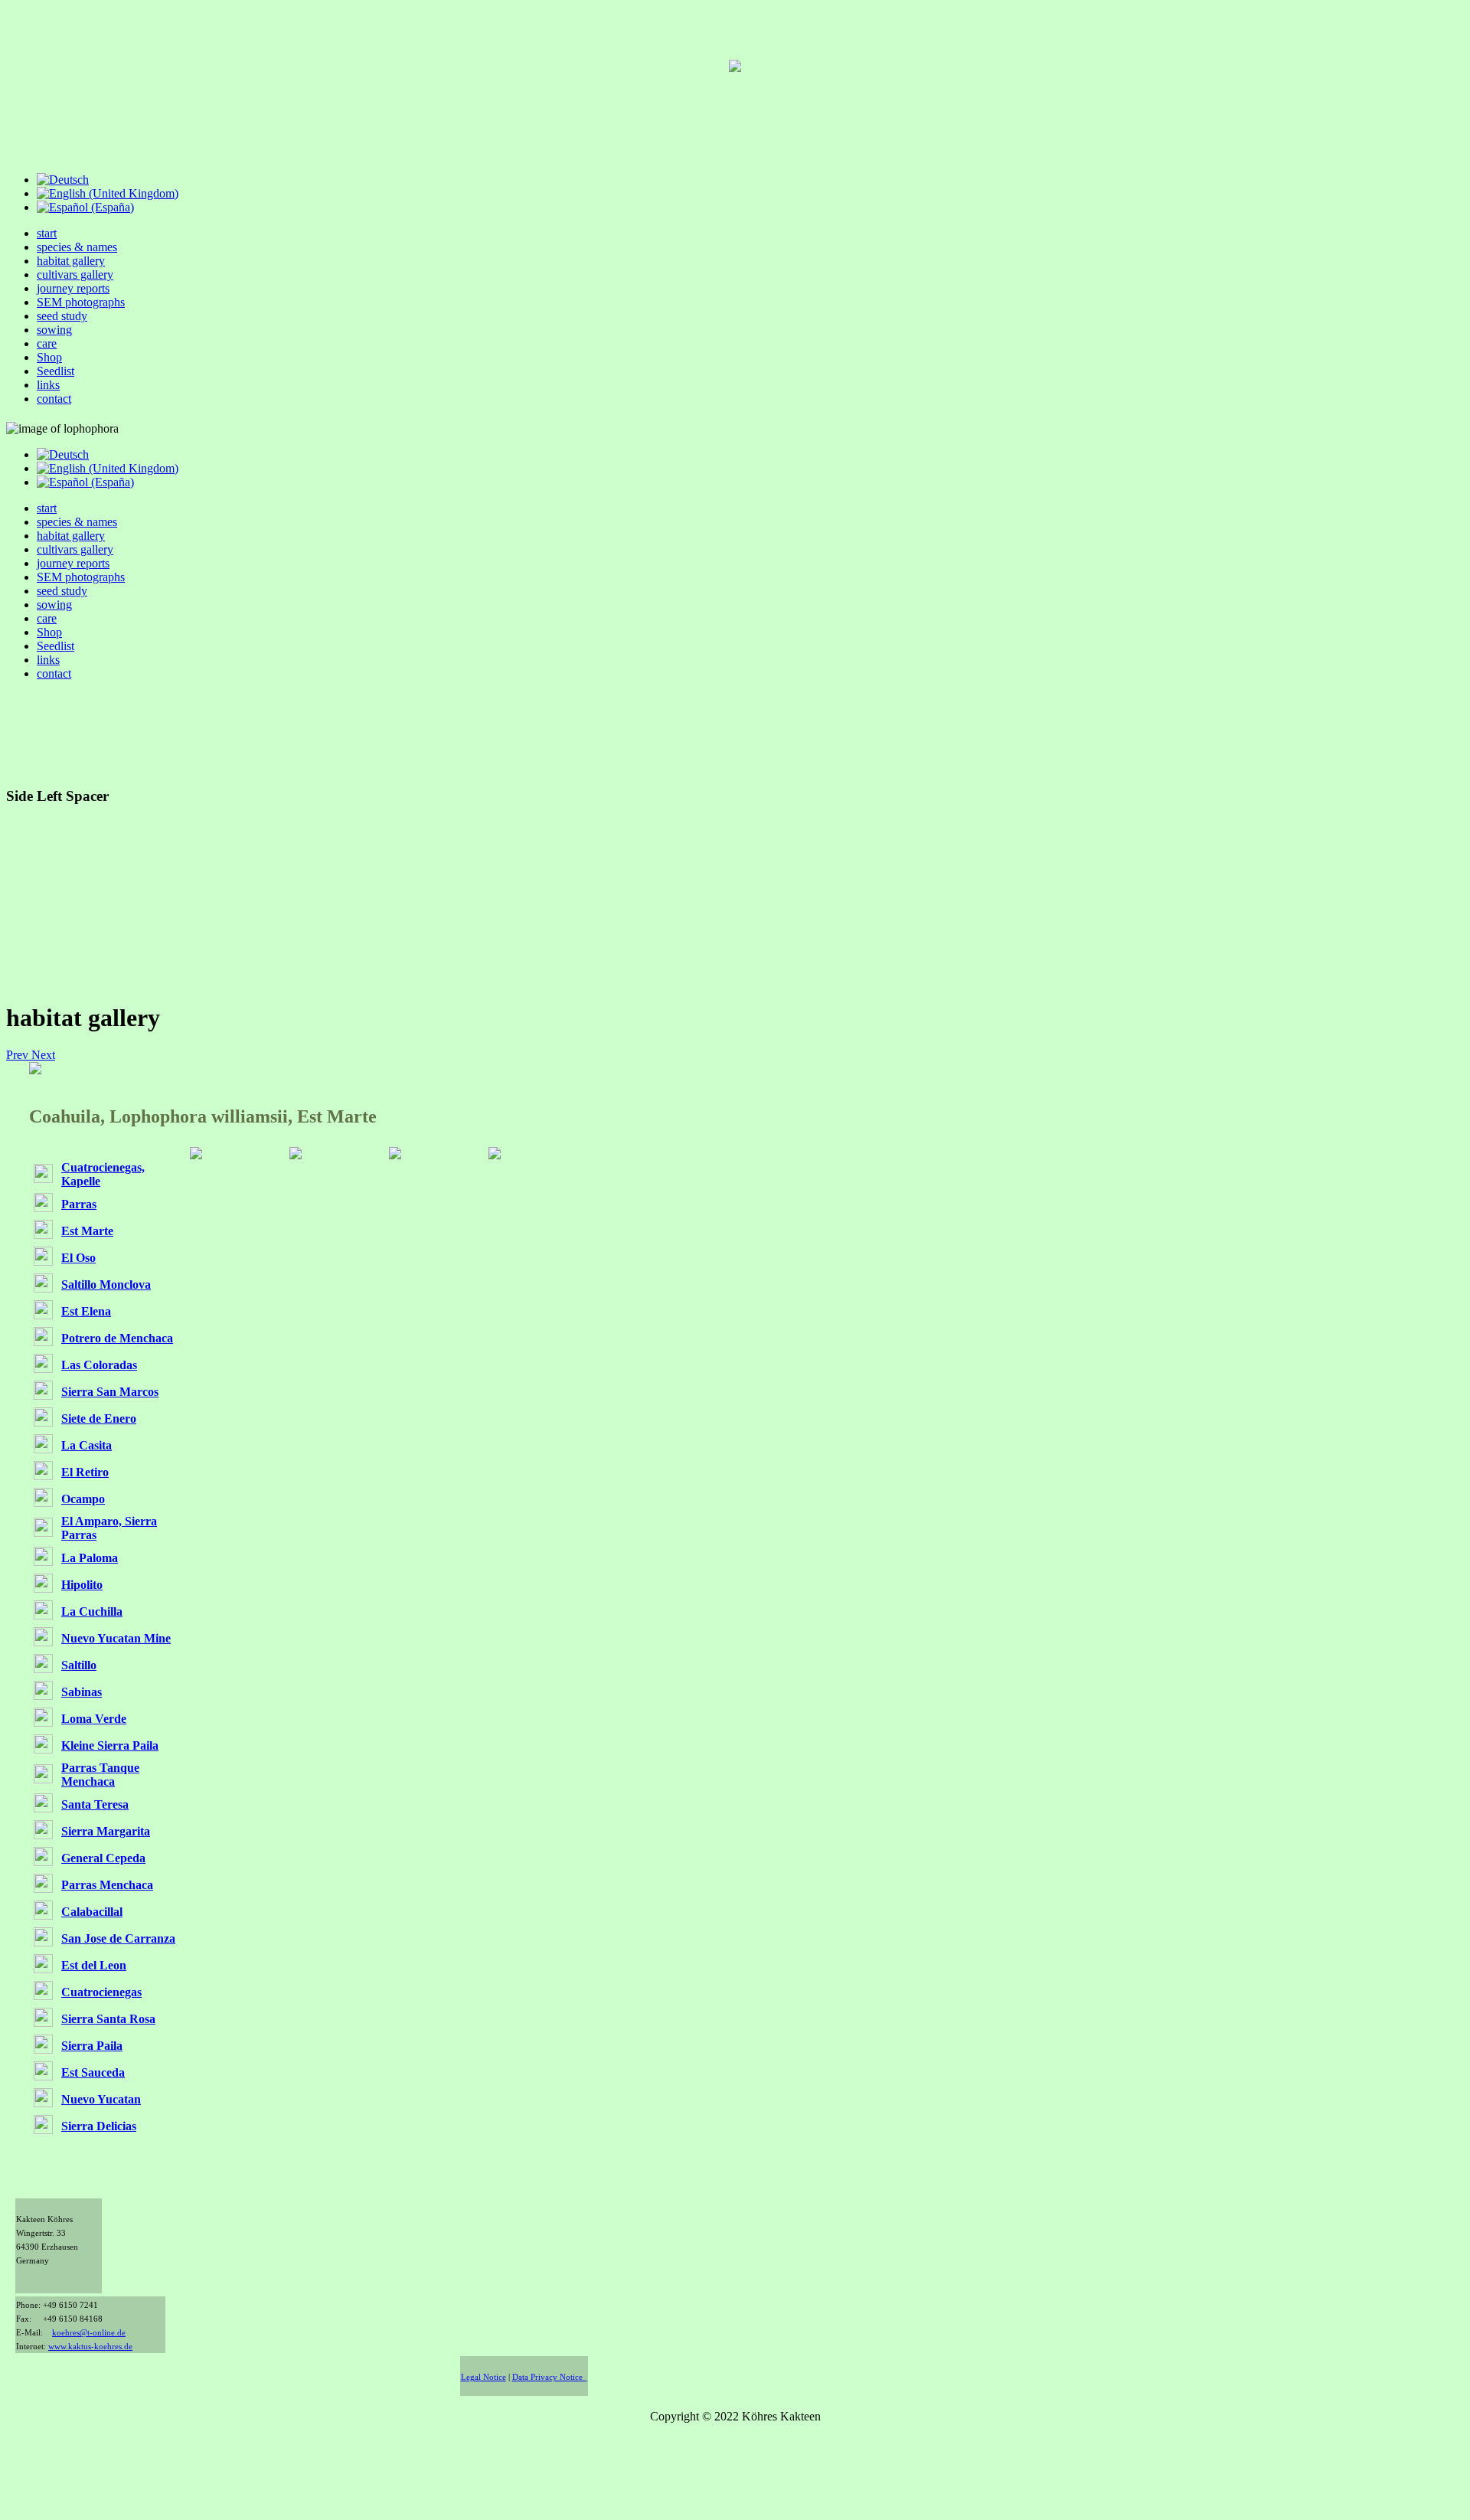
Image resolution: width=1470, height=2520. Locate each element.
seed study (62, 316)
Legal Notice (483, 2377)
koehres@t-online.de (89, 2333)
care (47, 343)
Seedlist (56, 371)
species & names (77, 247)
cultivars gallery (75, 275)
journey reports (73, 288)
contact (54, 399)
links (48, 385)
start (47, 233)
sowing (54, 330)
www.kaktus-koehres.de (90, 2347)
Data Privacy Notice (550, 2377)
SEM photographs (81, 302)
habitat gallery (71, 261)
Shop (49, 357)
